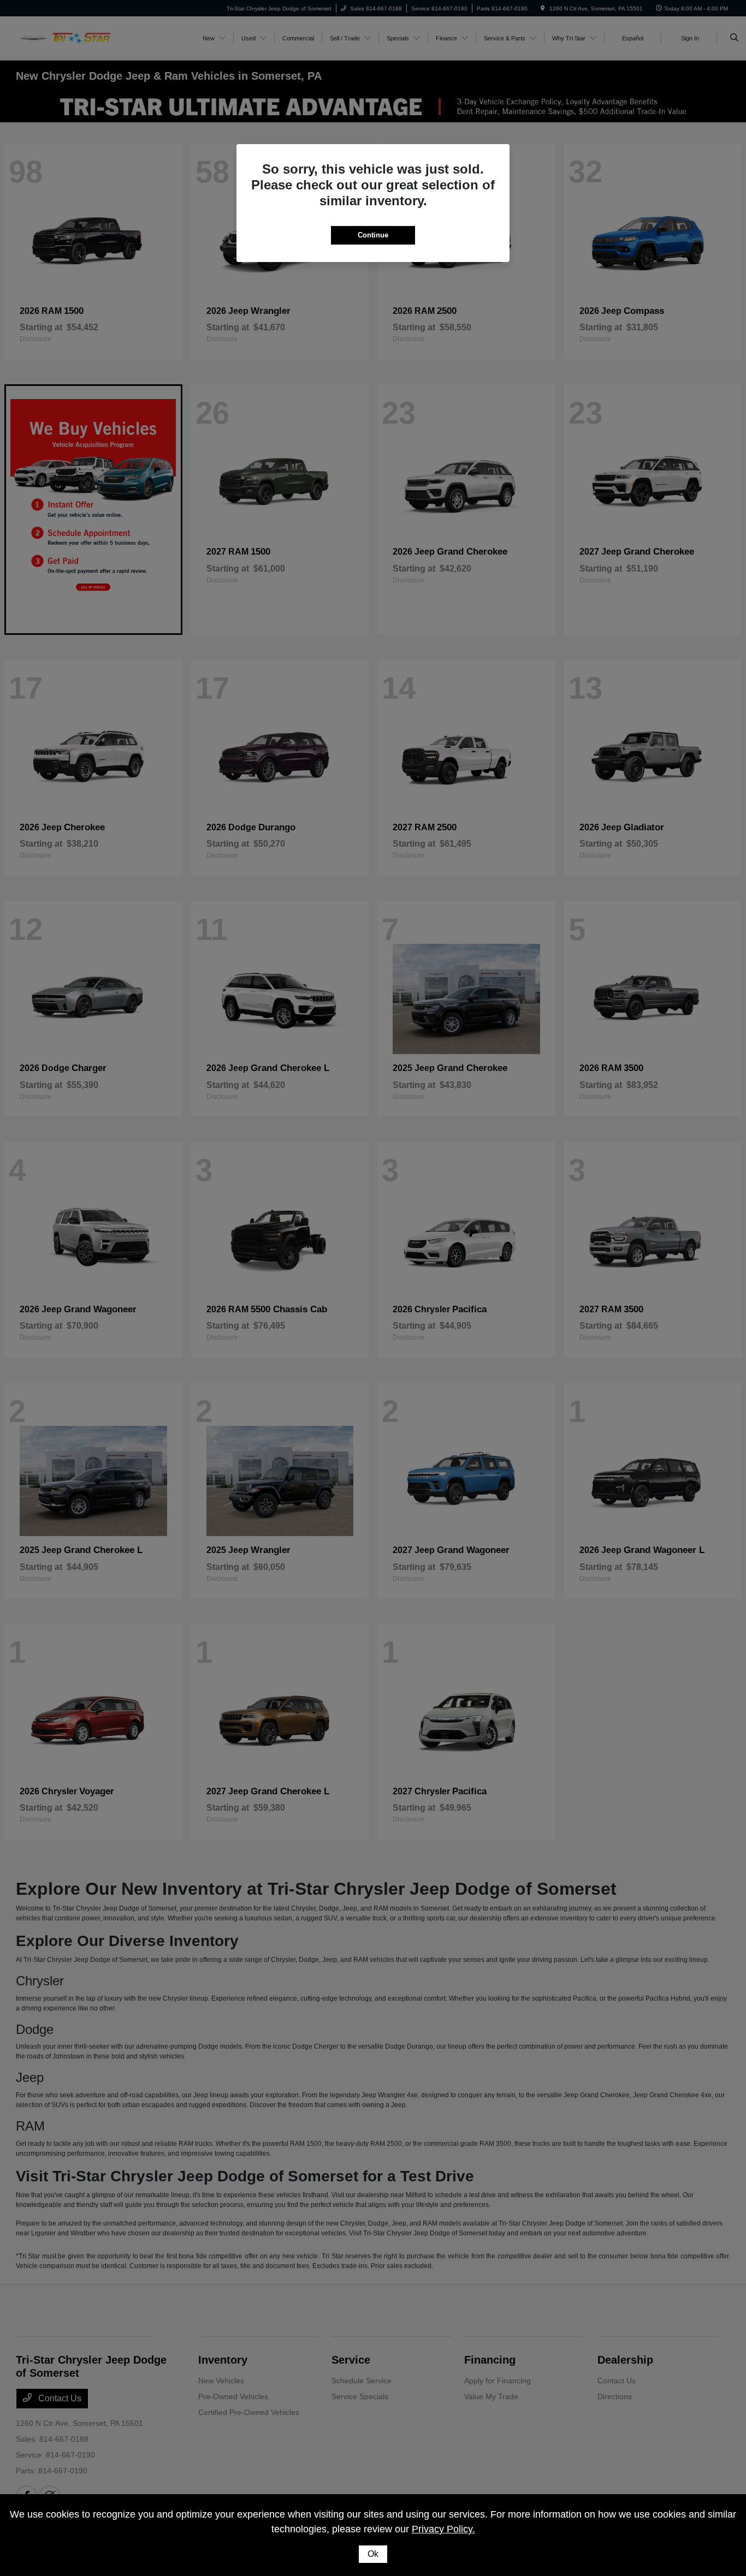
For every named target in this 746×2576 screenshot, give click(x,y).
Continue (373, 235)
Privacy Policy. (443, 2529)
